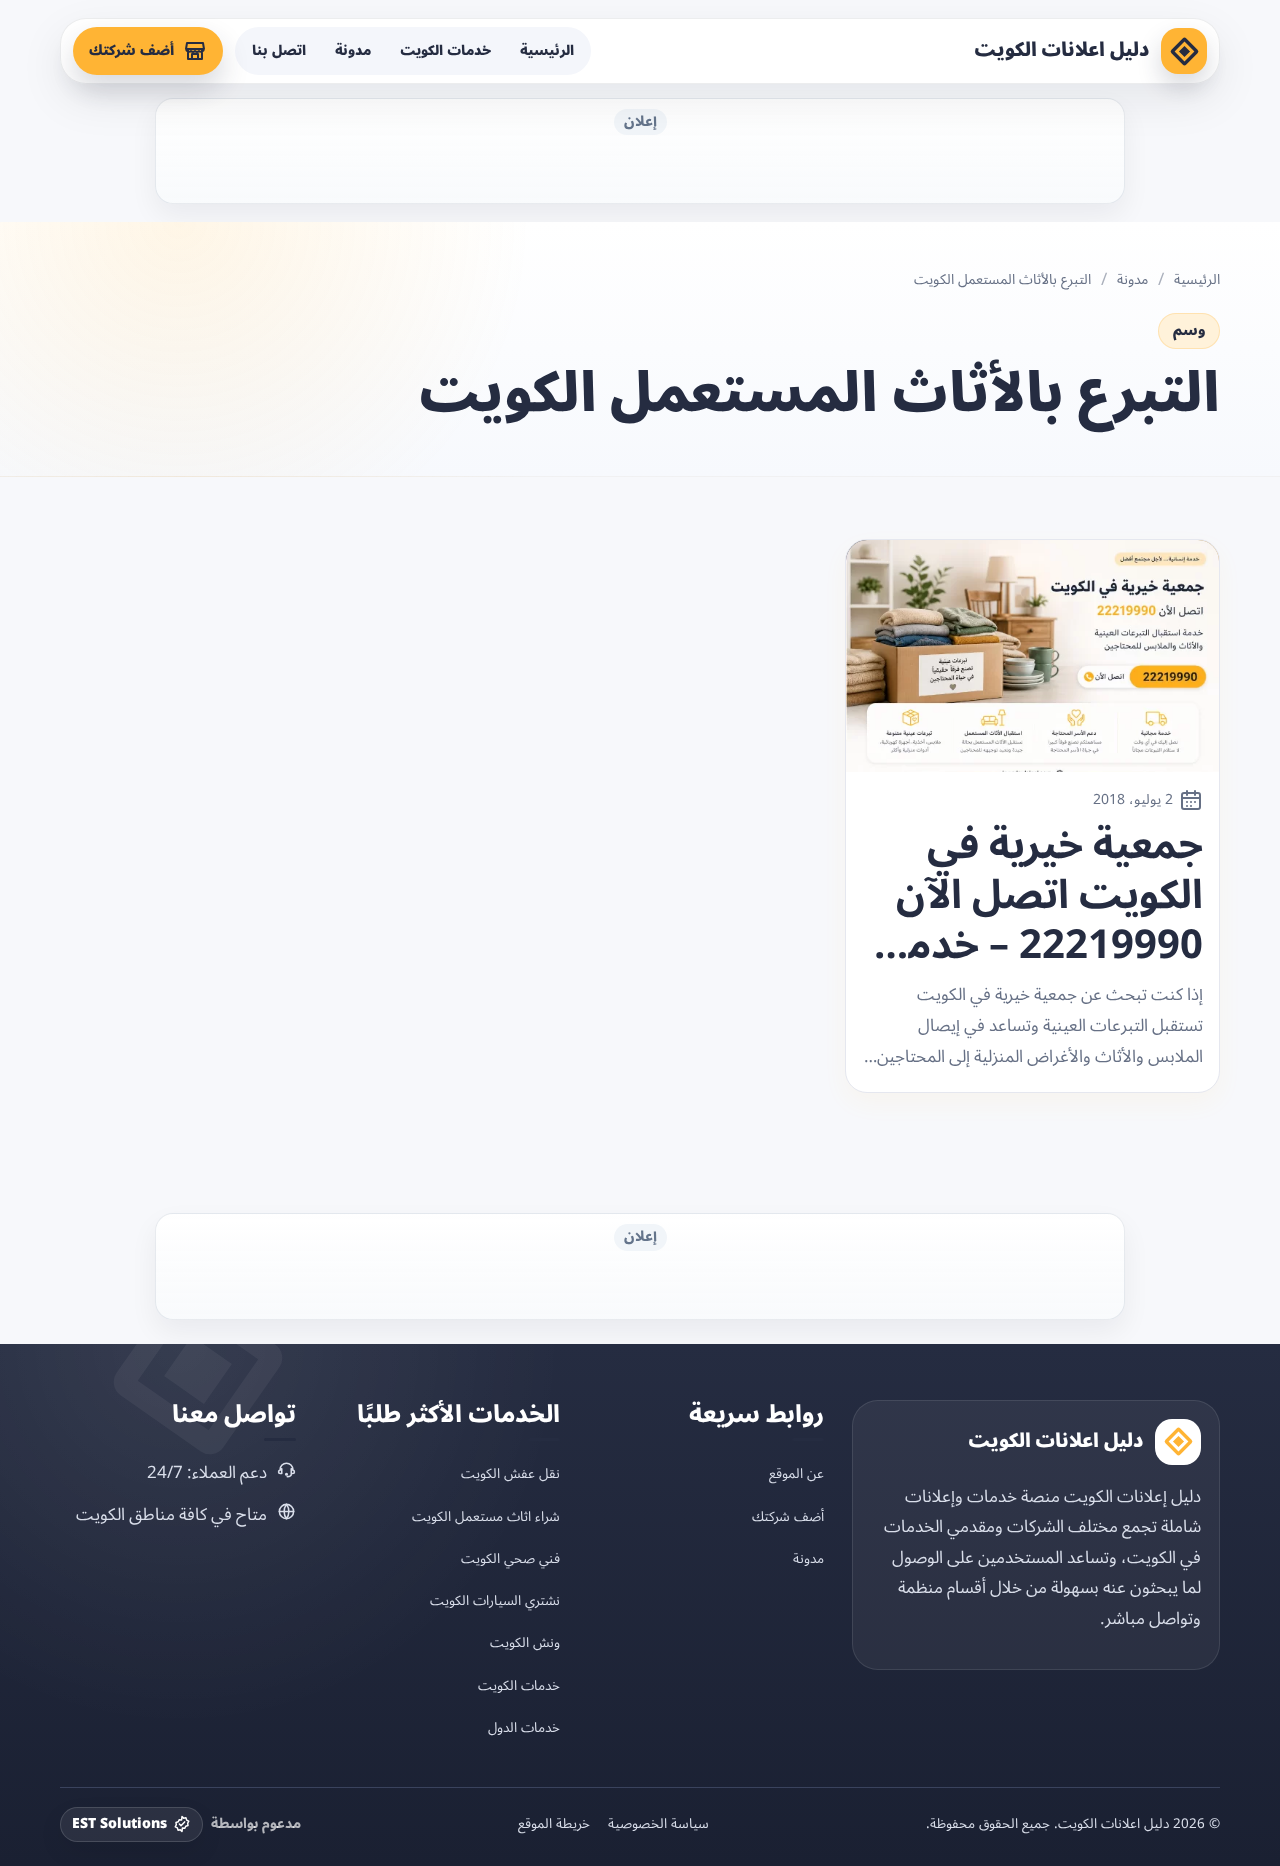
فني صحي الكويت (510, 1558)
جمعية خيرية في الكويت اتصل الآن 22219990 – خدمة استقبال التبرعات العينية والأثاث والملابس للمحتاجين (1044, 896)
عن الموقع (796, 1473)
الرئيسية (547, 50)
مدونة (353, 50)
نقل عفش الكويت (510, 1473)
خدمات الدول (524, 1727)
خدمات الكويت (445, 50)
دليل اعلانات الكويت (1062, 50)
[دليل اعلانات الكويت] (1184, 51)
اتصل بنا (279, 50)
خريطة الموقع (554, 1824)
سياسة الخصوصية (658, 1824)
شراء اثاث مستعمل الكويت (486, 1516)
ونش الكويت (525, 1642)
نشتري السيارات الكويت (495, 1600)
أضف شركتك (131, 50)
